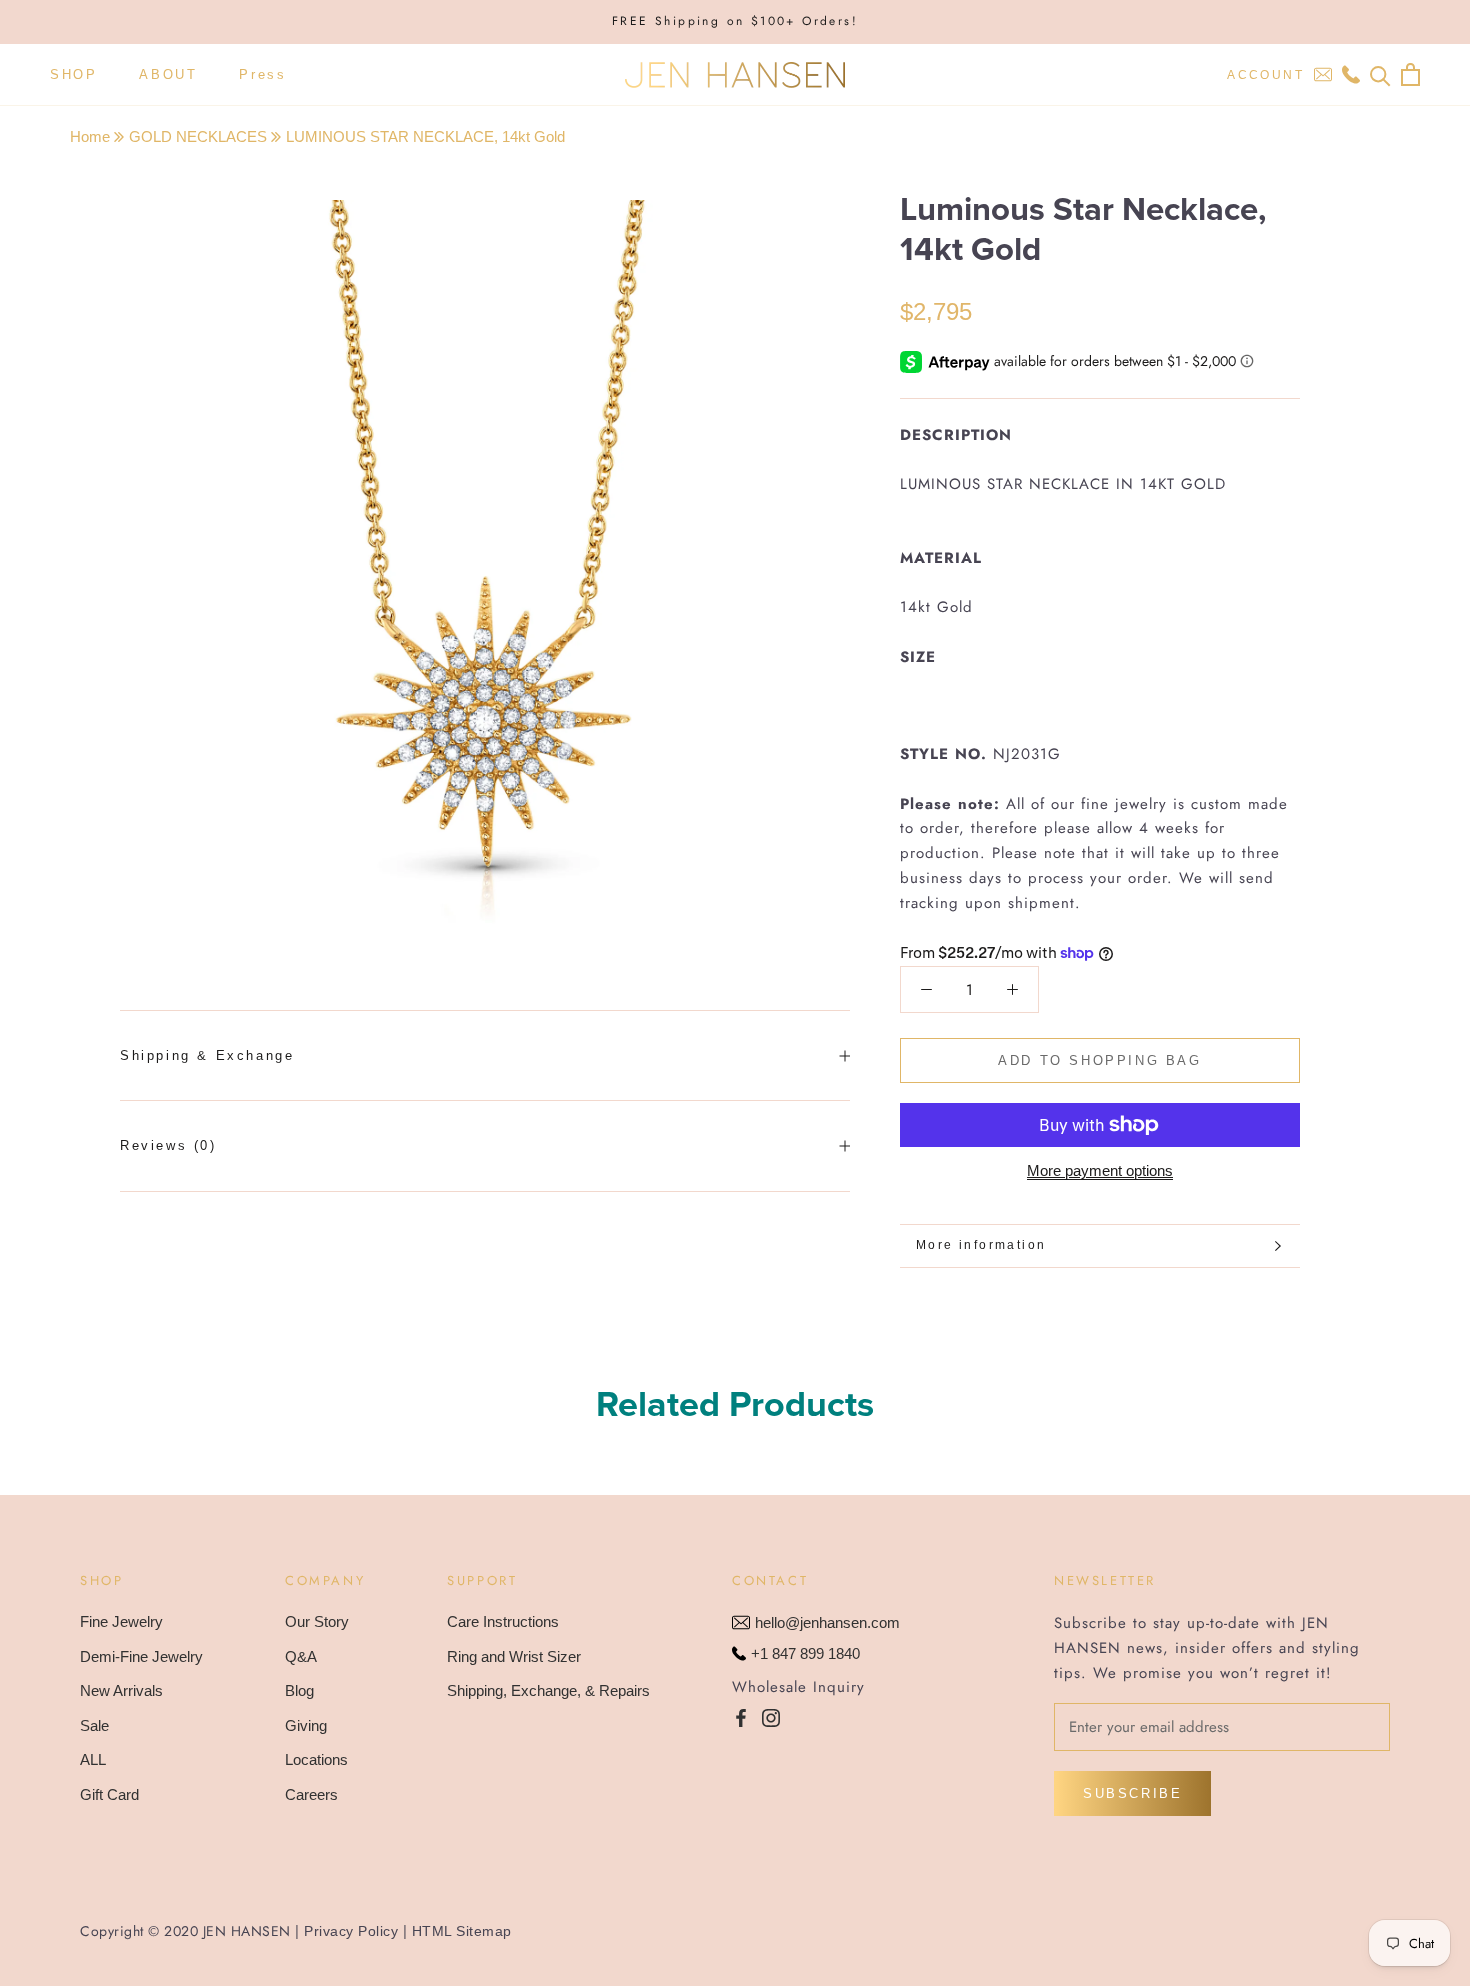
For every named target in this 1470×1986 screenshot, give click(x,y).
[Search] (1380, 74)
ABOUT (168, 74)
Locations (316, 1759)
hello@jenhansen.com (827, 1622)
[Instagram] (771, 1717)
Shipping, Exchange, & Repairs (548, 1690)
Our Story (317, 1621)
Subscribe (1132, 1793)
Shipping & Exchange (207, 1055)
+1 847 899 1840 (805, 1653)
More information (981, 1245)
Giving (306, 1725)
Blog (299, 1690)
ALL (93, 1759)
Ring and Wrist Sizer (514, 1656)
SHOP (73, 74)
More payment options (1100, 1170)
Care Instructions (503, 1621)
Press (262, 74)
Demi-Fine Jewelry (141, 1656)
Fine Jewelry (121, 1621)
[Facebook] (741, 1717)
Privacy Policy (351, 1931)
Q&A (301, 1656)
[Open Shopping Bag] (1410, 74)
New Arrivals (121, 1690)
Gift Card (109, 1794)
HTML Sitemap (462, 1931)
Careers (311, 1794)
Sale (94, 1725)
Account (1265, 75)
